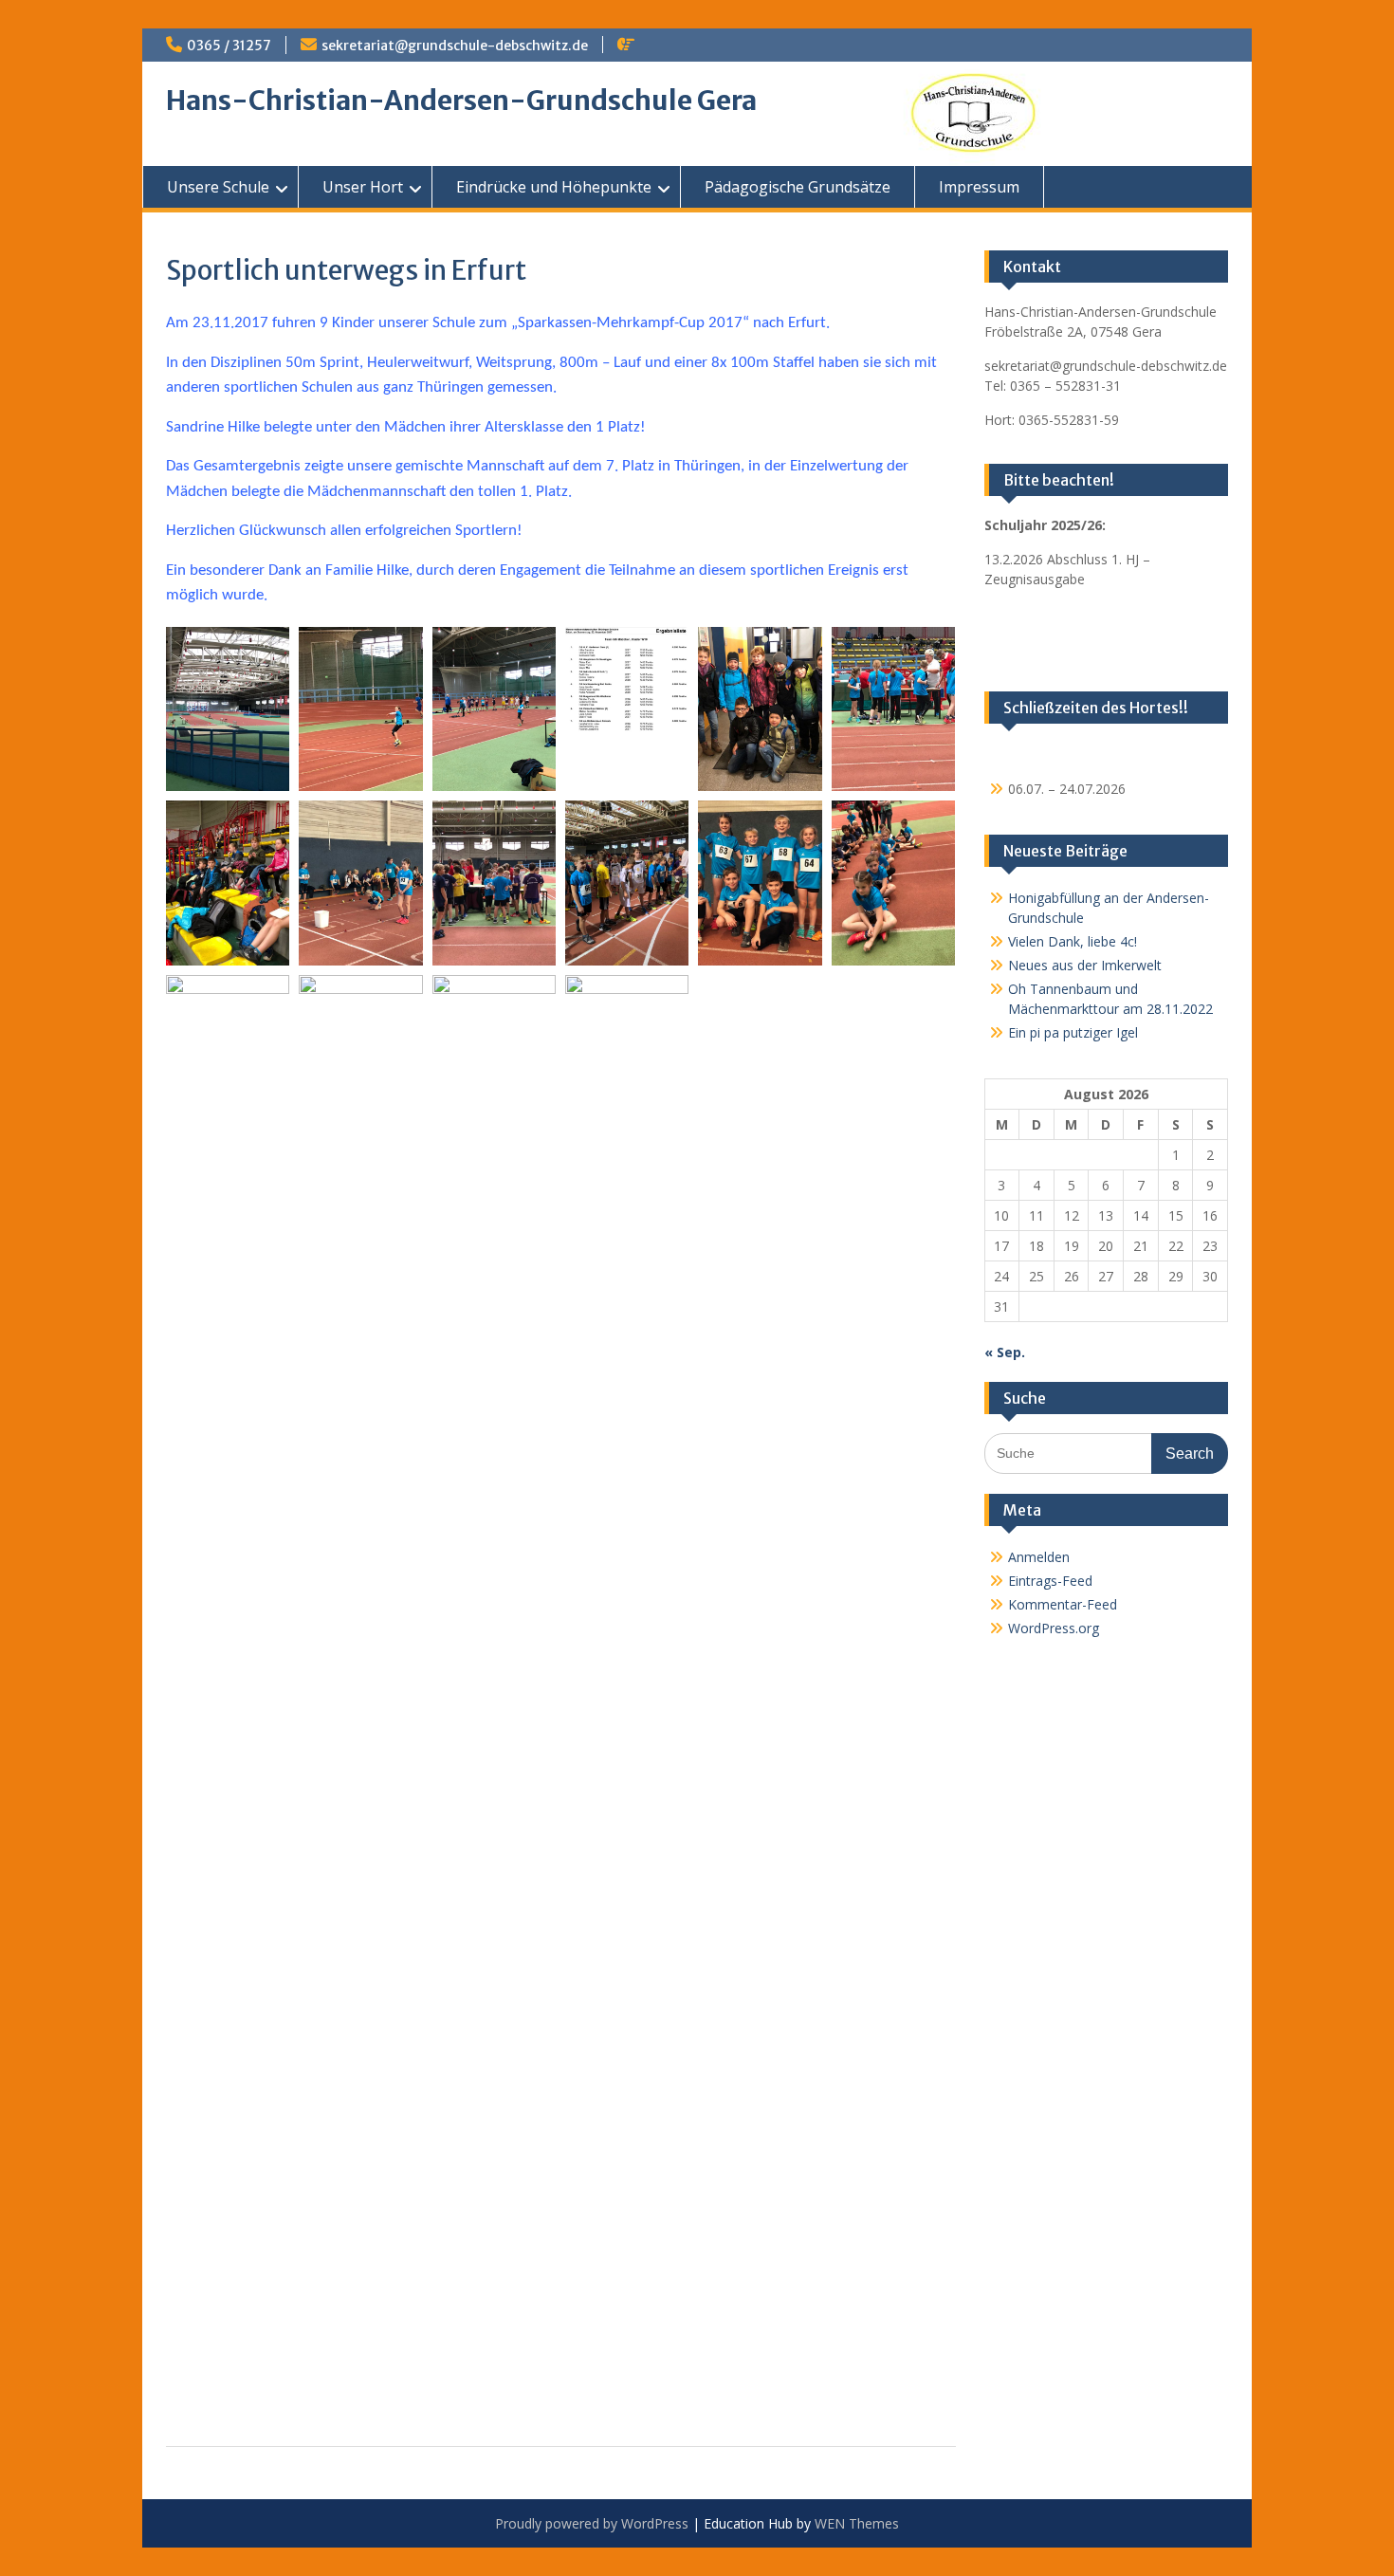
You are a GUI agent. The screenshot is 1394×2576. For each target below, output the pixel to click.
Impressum (979, 187)
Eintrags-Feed (1050, 1581)
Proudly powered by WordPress (592, 2523)
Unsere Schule (218, 187)
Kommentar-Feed (1063, 1604)
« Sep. (1005, 1352)
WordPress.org (1054, 1628)
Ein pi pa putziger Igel (1073, 1032)
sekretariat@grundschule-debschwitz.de (455, 46)
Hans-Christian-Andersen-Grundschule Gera (461, 101)
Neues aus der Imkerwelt (1085, 965)
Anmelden (1039, 1557)
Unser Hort (363, 187)
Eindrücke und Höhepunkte (554, 187)
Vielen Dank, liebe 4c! (1073, 941)
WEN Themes (857, 2523)
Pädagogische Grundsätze (798, 187)
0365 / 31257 (229, 46)
